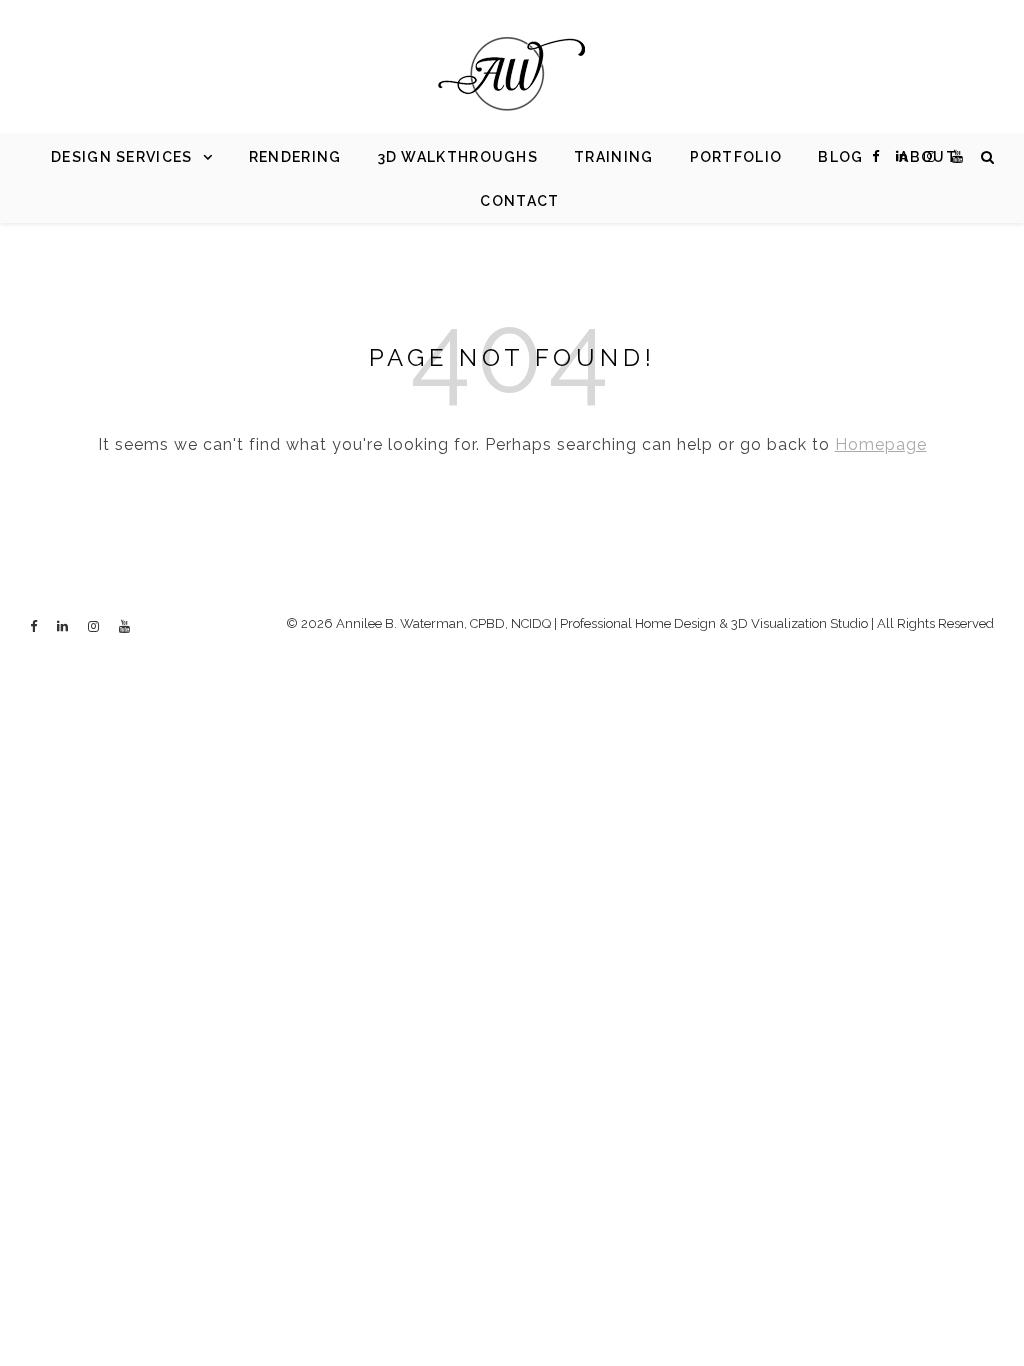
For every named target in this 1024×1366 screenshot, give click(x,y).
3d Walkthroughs (458, 157)
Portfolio (736, 157)
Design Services (122, 157)
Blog (840, 157)
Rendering (295, 157)
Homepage (881, 444)
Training (613, 157)
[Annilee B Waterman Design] (512, 75)
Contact (519, 201)
